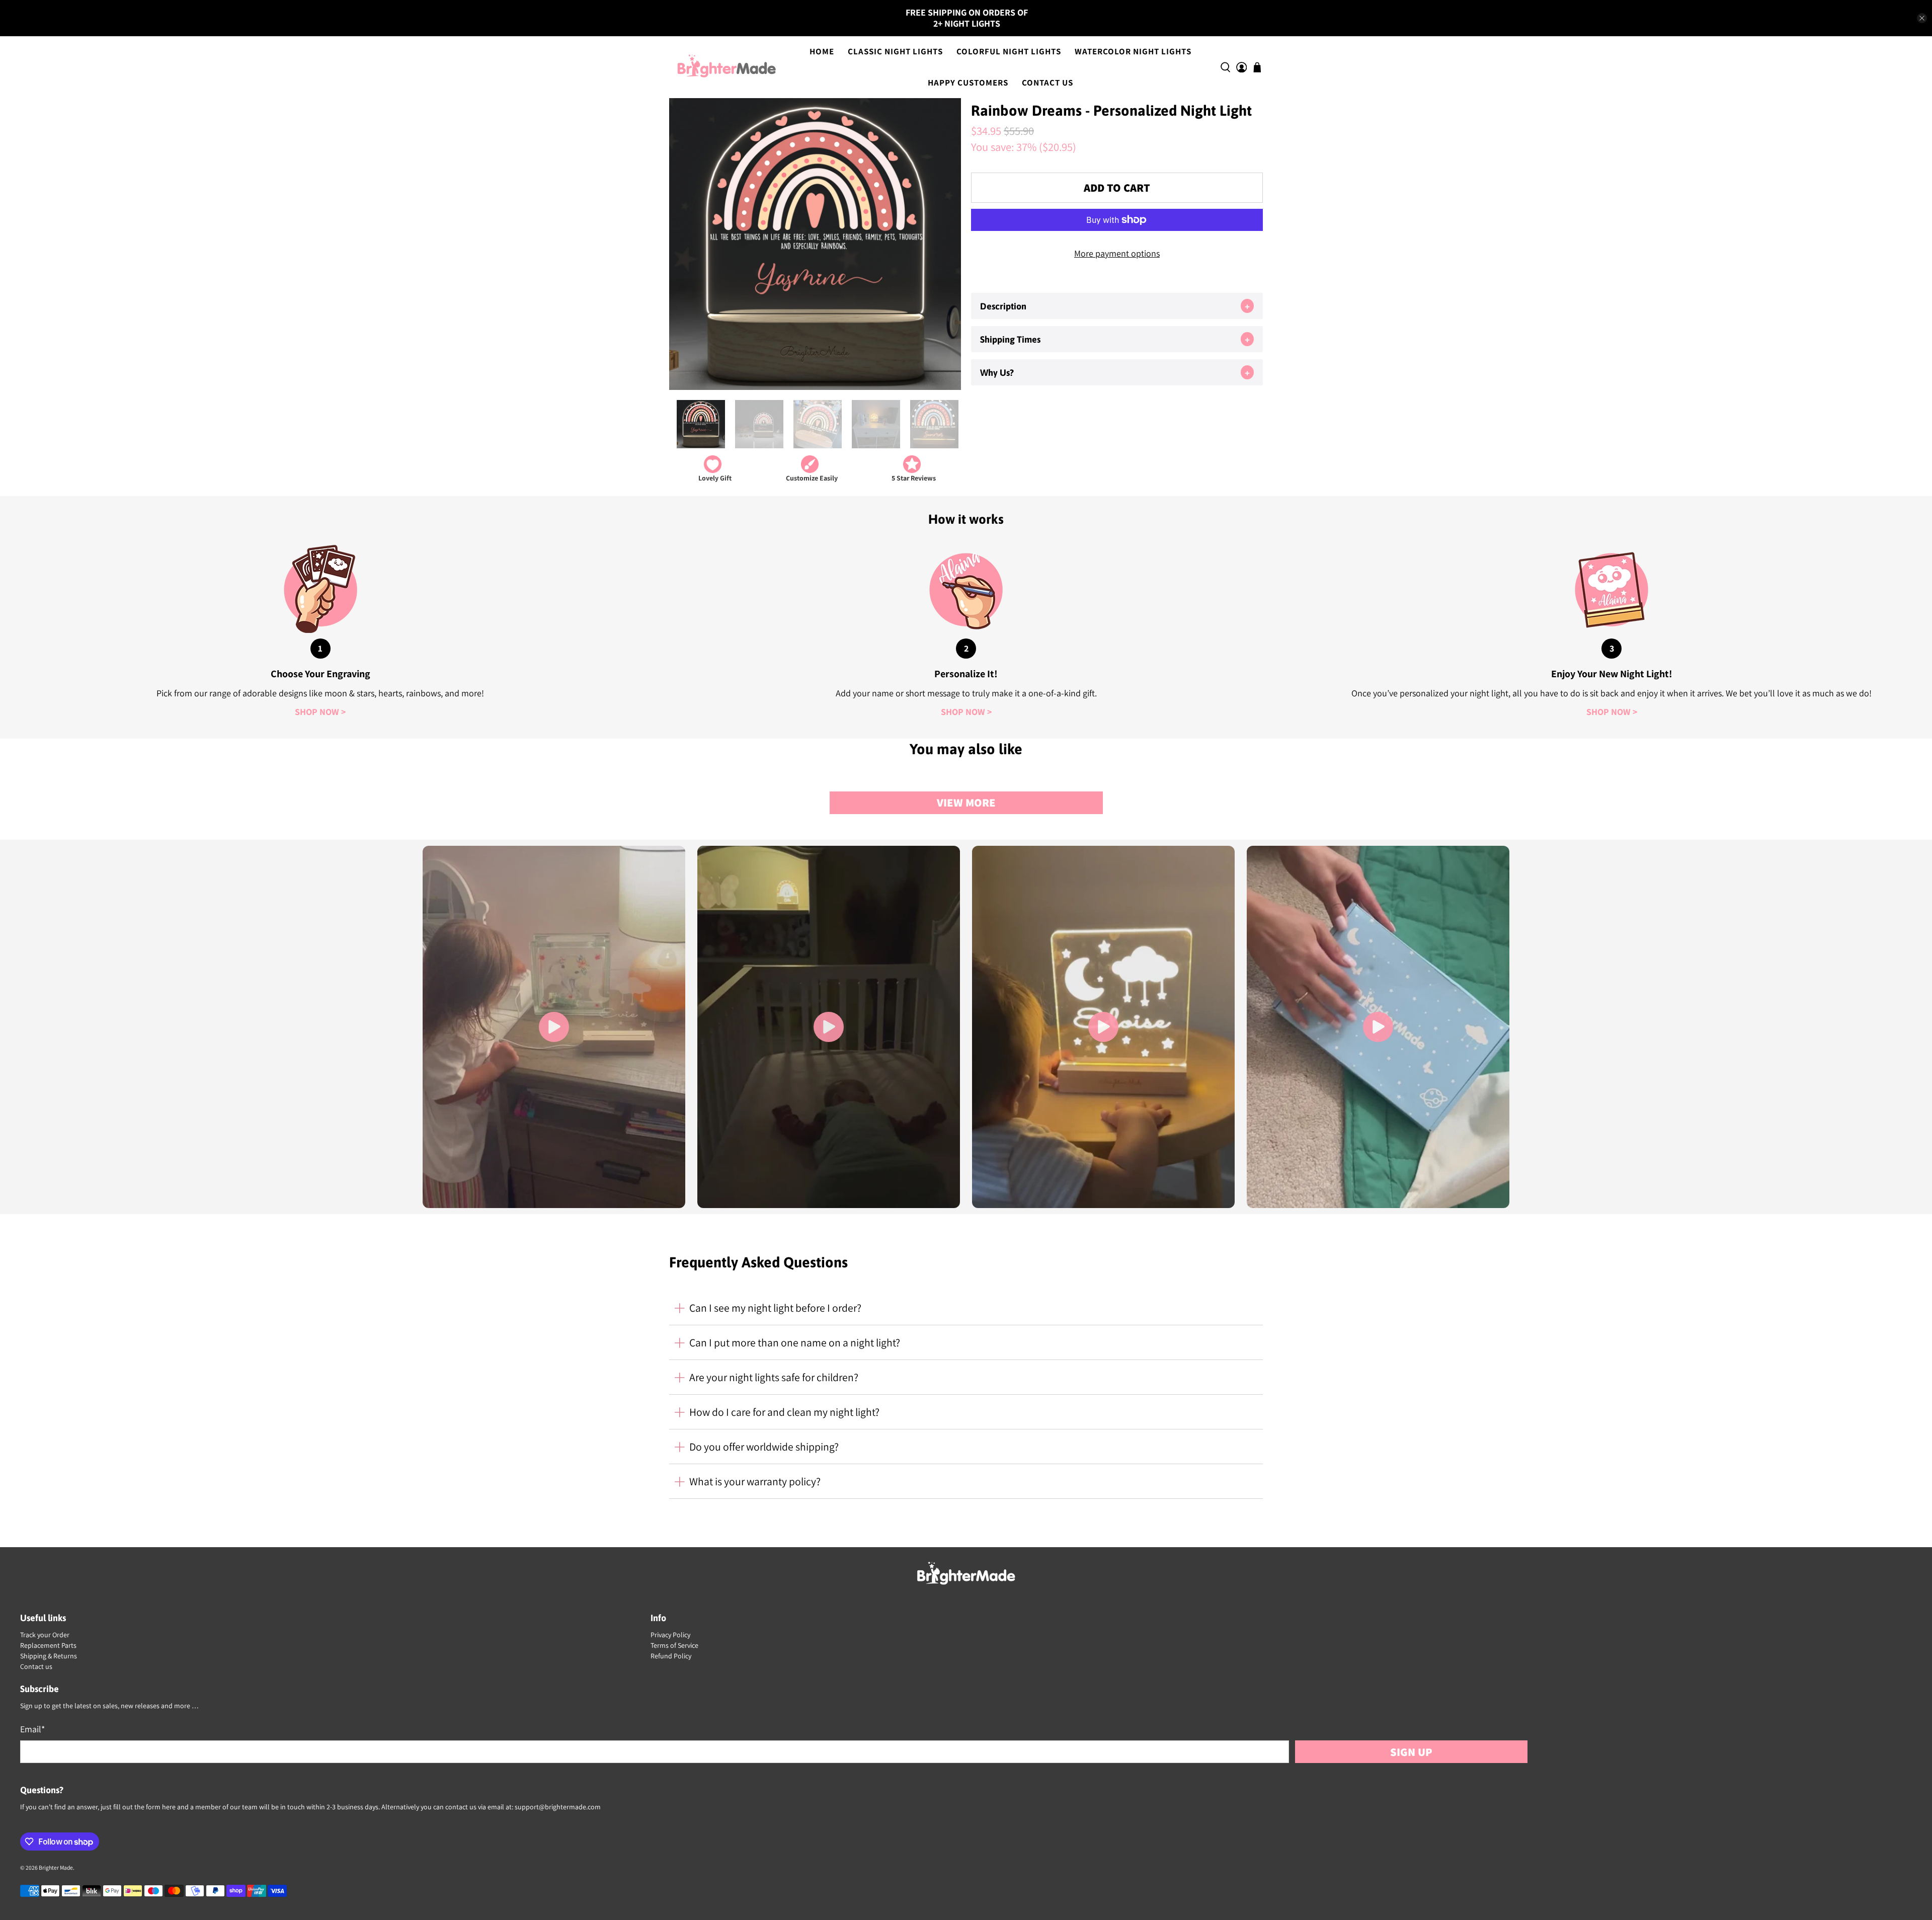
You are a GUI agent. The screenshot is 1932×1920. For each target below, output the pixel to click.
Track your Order (45, 1635)
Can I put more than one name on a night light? (795, 1342)
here (169, 1807)
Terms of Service (674, 1645)
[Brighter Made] (727, 67)
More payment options (1117, 253)
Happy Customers (968, 83)
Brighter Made (56, 1867)
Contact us (36, 1666)
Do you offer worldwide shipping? (764, 1447)
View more (966, 802)
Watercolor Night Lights (1133, 51)
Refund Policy (671, 1656)
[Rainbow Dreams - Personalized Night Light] (815, 244)
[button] (1117, 306)
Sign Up (1411, 1752)
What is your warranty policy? (755, 1481)
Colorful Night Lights (1009, 51)
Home (822, 51)
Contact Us (1048, 83)
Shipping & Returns (49, 1656)
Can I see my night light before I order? (775, 1308)
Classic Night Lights (895, 51)
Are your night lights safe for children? (774, 1377)
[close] (1922, 18)
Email (32, 1729)
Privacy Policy (670, 1635)
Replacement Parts (48, 1645)
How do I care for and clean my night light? (784, 1412)
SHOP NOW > (320, 712)
